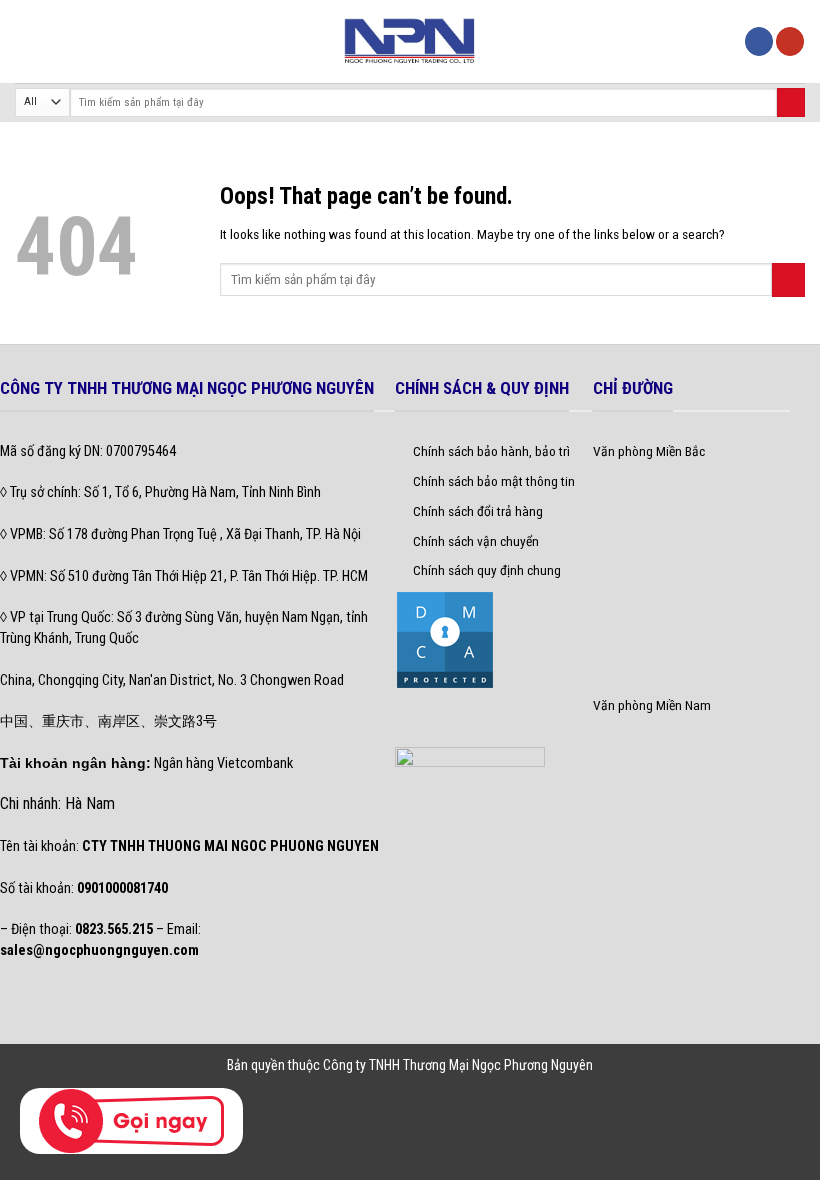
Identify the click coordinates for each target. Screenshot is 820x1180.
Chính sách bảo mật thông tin (494, 481)
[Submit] (791, 102)
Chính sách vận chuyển (476, 541)
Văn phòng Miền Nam (652, 705)
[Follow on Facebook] (759, 41)
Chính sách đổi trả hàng (478, 511)
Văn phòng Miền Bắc (649, 451)
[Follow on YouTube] (790, 41)
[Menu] (25, 41)
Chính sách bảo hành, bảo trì (491, 451)
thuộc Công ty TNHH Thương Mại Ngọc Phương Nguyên (440, 1065)
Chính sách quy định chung (487, 570)
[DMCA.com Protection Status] (445, 639)
